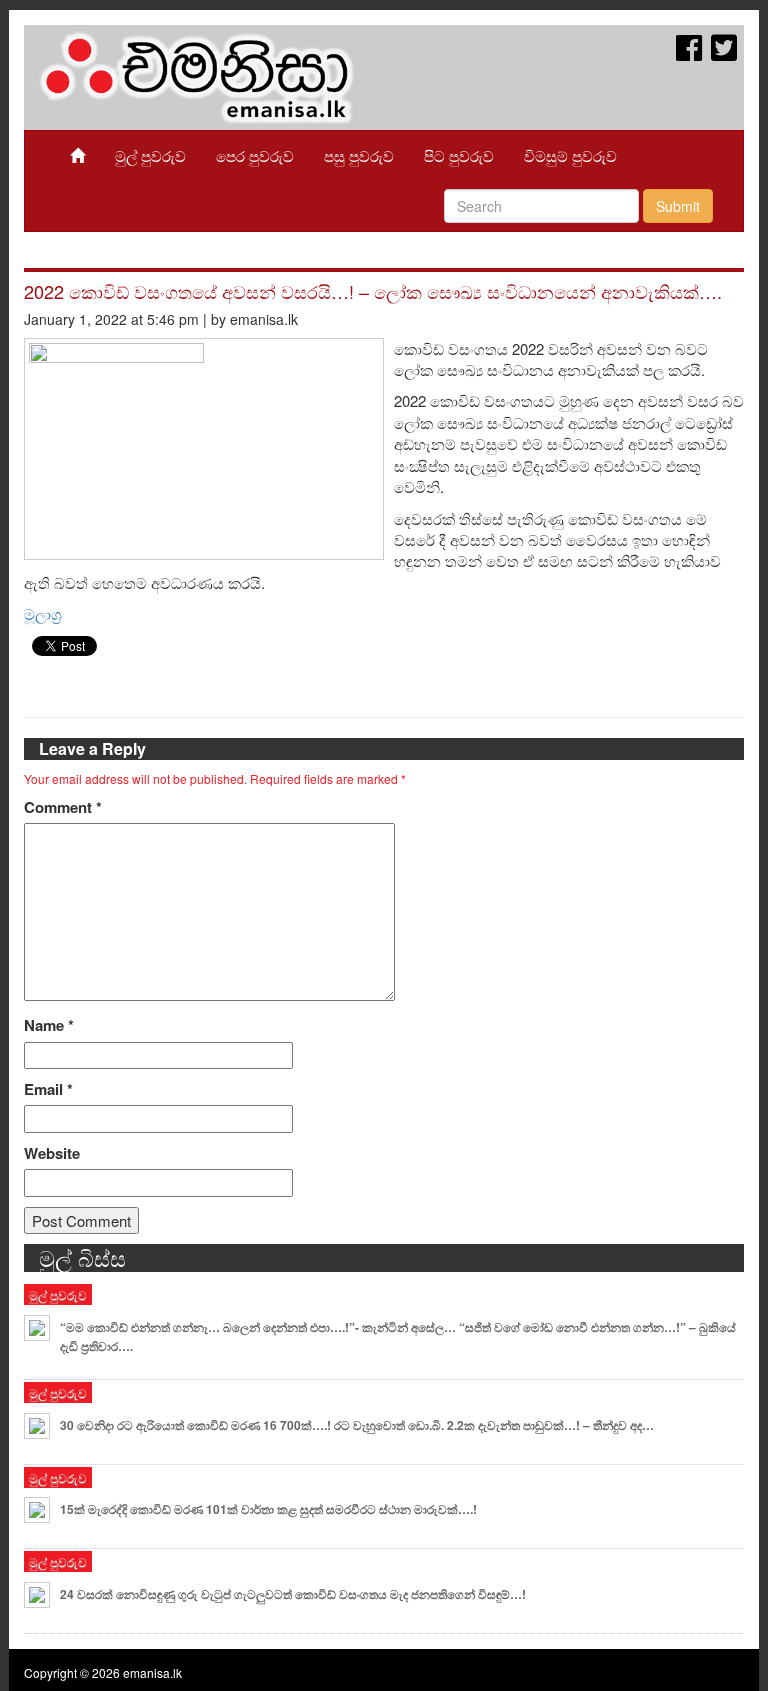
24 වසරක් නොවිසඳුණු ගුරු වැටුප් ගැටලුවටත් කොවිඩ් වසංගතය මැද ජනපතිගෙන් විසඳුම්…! (293, 1594)
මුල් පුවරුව (150, 155)
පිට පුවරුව (459, 155)
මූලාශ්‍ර (43, 613)
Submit (678, 206)
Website (52, 1153)
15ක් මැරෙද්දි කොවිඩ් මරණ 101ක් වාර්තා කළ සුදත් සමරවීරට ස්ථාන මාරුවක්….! (268, 1509)
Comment (63, 807)
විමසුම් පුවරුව (570, 155)
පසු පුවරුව (359, 155)
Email (48, 1089)
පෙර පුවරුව (255, 155)
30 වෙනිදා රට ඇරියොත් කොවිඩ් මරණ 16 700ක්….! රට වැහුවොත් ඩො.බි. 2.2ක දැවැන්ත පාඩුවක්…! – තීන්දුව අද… (357, 1425)
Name (49, 1025)
